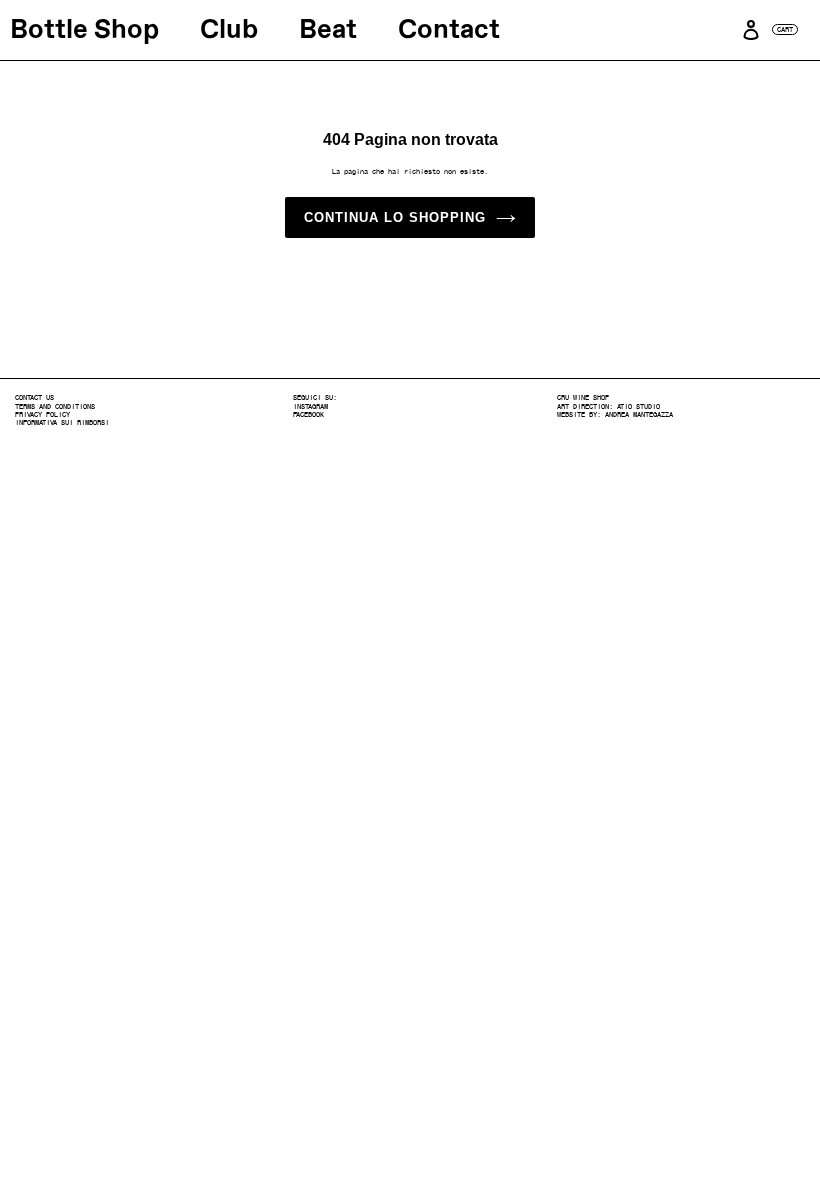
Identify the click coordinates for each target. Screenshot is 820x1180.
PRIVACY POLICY (42, 414)
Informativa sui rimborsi (62, 422)
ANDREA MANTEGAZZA (639, 414)
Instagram (310, 406)
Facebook (308, 414)
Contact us (34, 397)
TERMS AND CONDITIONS (55, 406)
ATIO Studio (638, 406)
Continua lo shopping (395, 217)
